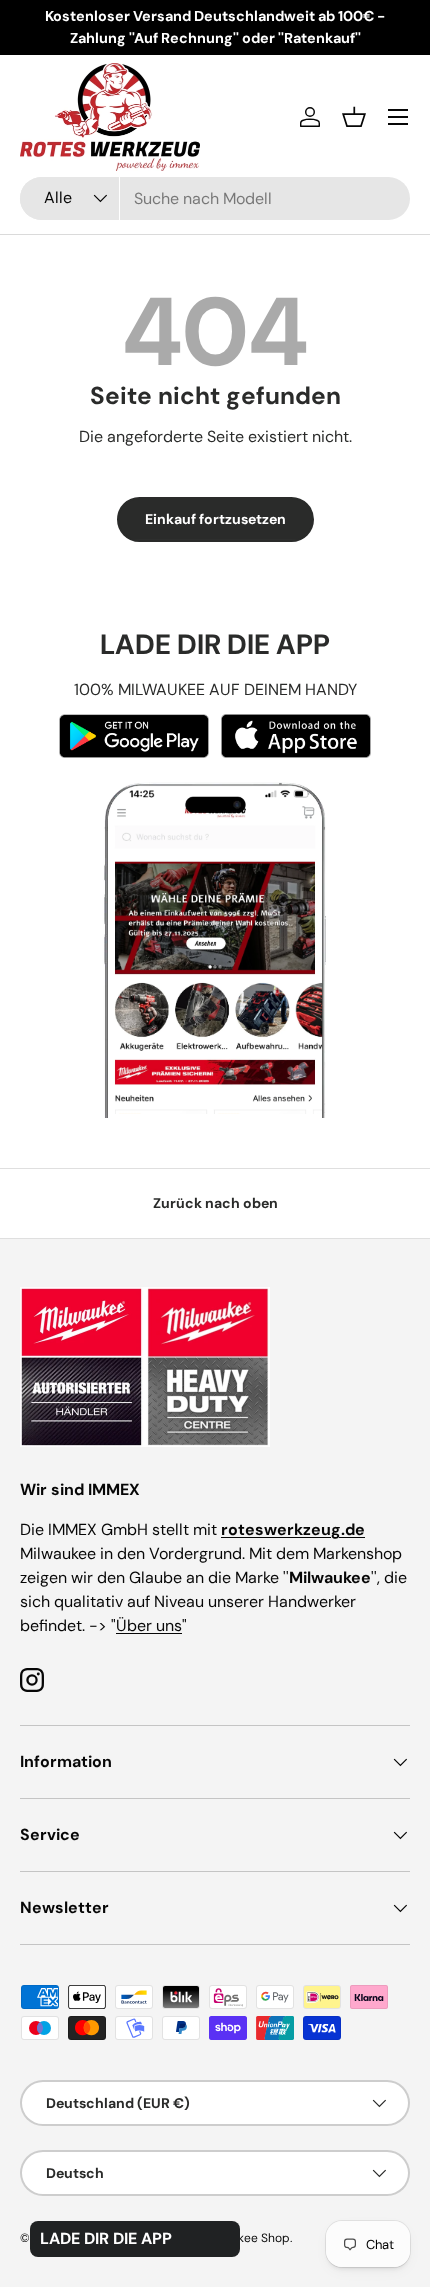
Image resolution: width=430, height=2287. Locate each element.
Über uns (149, 1625)
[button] (354, 117)
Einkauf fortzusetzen (215, 519)
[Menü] (398, 117)
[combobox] (215, 198)
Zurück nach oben (215, 1203)
